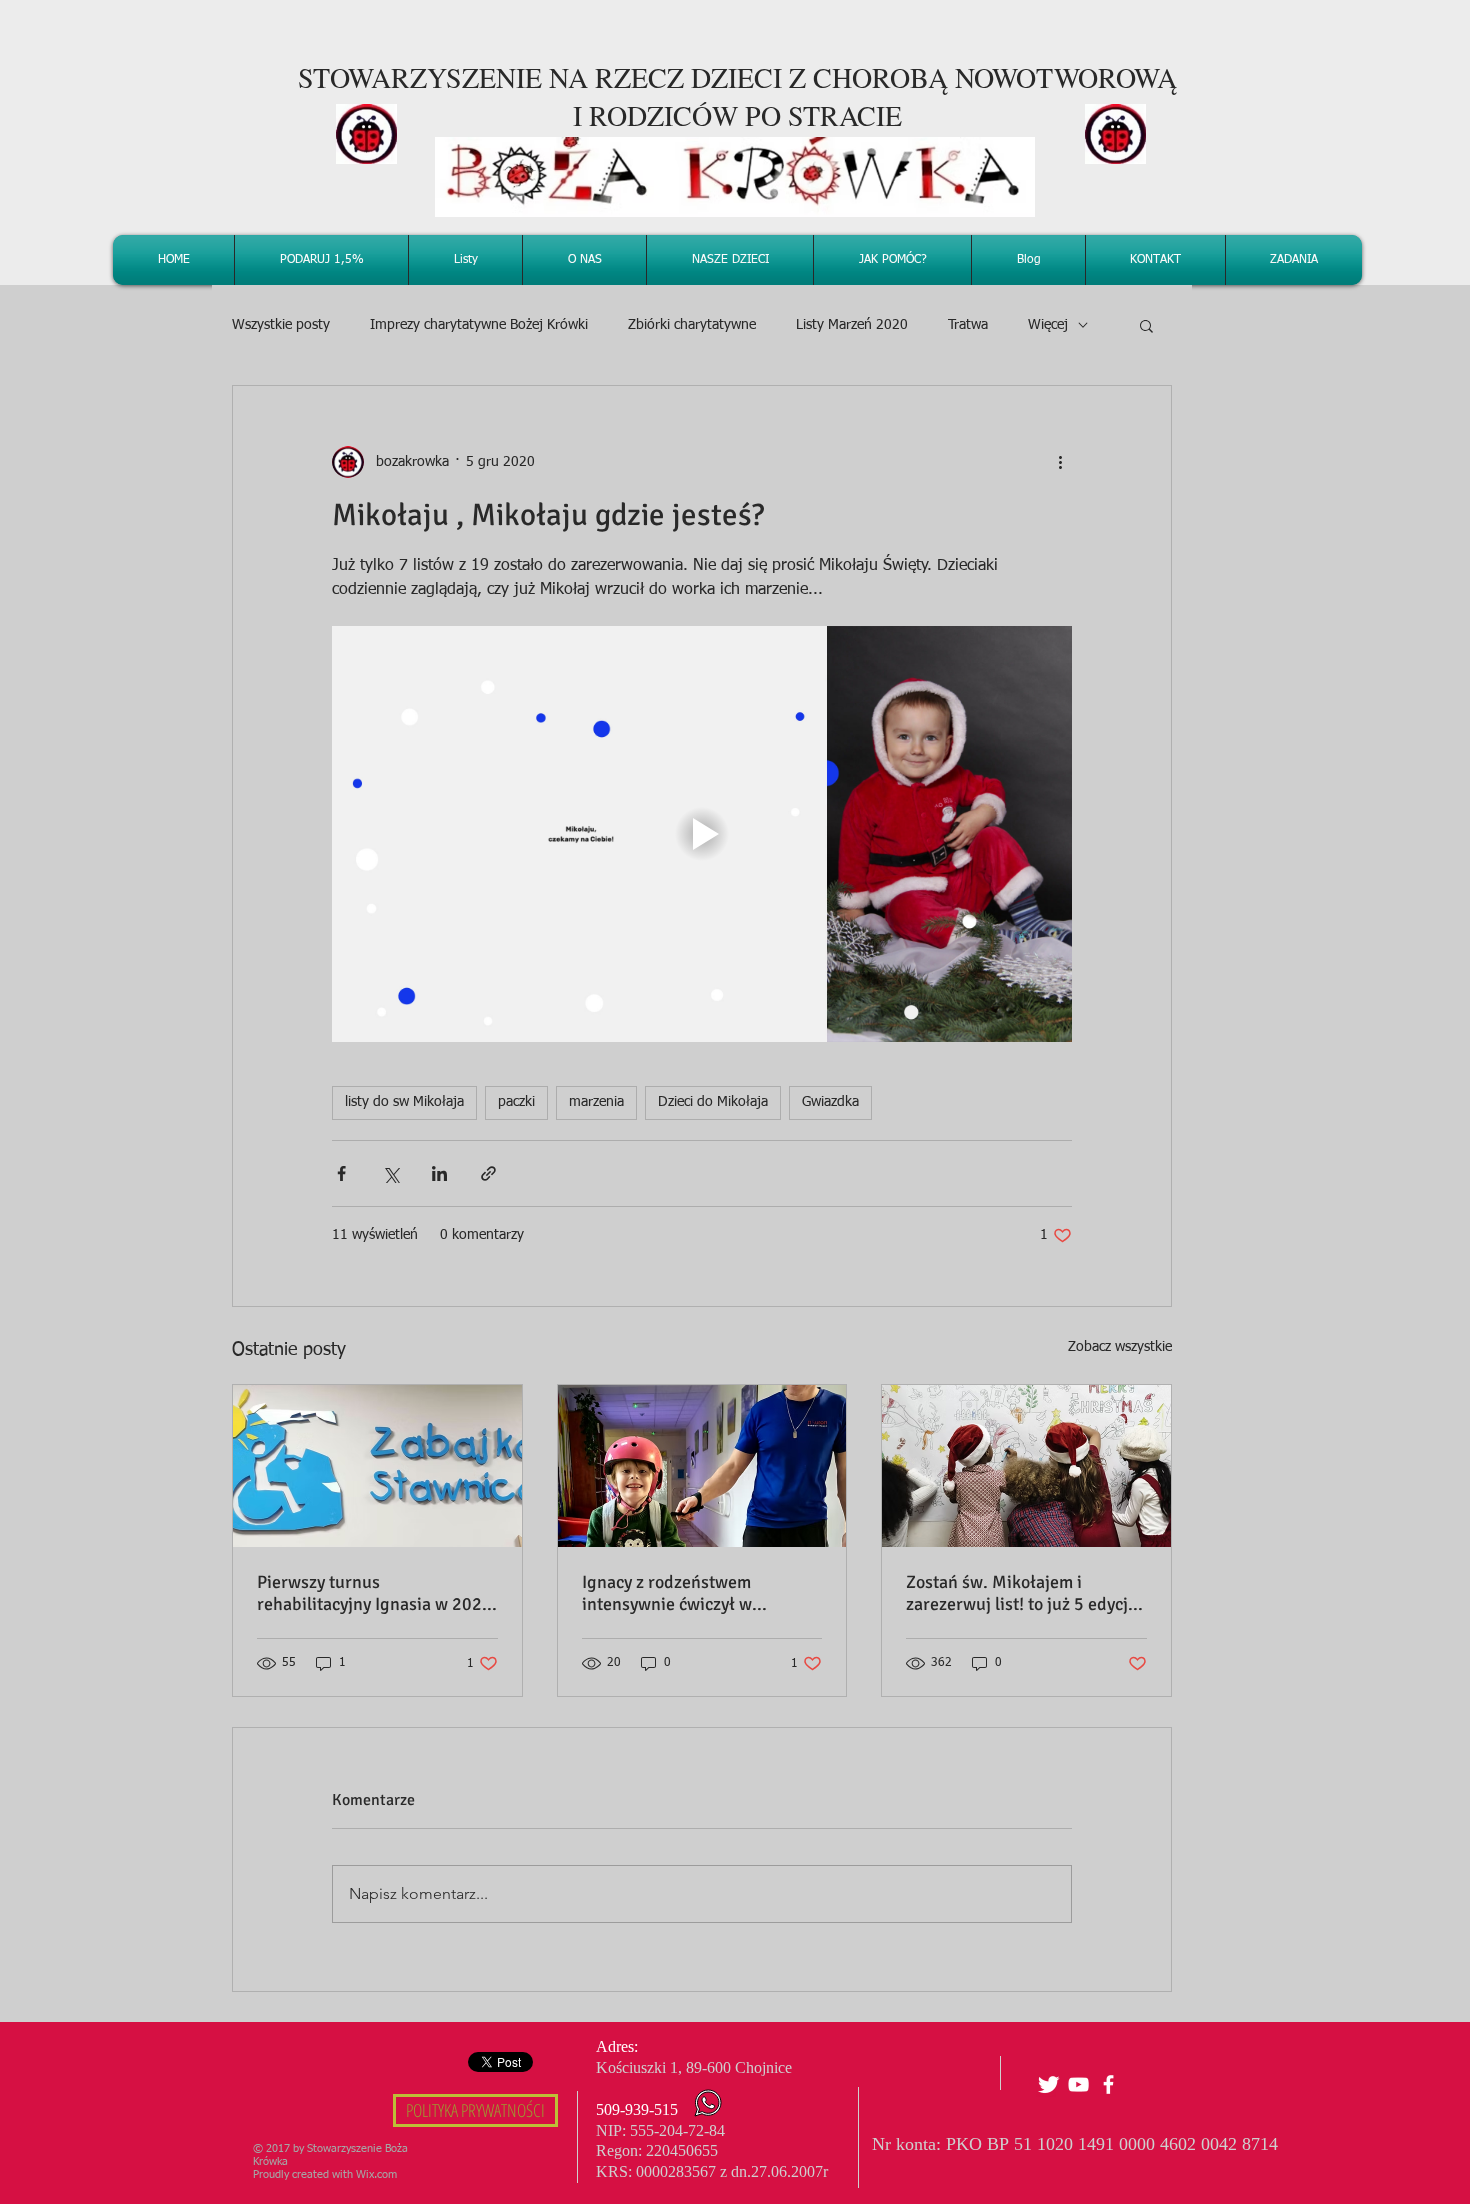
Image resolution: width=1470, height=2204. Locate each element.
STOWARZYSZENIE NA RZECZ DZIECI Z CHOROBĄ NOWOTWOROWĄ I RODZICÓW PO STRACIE (737, 96)
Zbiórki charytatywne (692, 325)
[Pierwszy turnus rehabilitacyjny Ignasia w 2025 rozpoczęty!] (377, 1466)
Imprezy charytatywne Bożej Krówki (479, 325)
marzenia (596, 1102)
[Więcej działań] (1060, 462)
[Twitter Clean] (1048, 2084)
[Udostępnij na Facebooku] (341, 1173)
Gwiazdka (830, 1102)
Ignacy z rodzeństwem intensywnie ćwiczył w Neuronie (667, 1593)
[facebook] (1108, 2084)
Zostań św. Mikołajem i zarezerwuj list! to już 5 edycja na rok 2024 (1021, 1593)
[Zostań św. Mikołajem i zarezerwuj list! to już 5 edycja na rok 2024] (1026, 1466)
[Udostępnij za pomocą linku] (488, 1173)
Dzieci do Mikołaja (713, 1102)
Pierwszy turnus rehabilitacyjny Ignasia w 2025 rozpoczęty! (374, 1593)
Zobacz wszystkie (1120, 1347)
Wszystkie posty (281, 325)
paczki (516, 1102)
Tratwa (968, 325)
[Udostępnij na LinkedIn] (439, 1173)
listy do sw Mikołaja (404, 1102)
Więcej (1048, 325)
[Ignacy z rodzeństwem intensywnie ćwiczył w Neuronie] (702, 1466)
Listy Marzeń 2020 (852, 325)
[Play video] (702, 834)
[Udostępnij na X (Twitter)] (390, 1173)
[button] (1146, 325)
